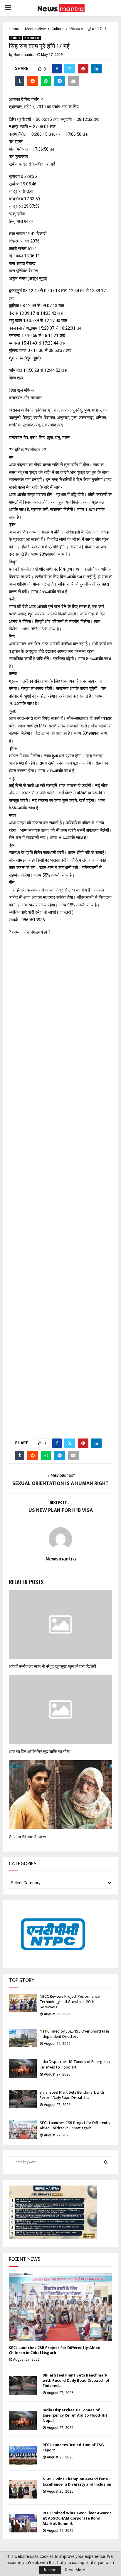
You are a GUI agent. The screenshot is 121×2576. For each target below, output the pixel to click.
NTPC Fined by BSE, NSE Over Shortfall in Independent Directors (74, 2034)
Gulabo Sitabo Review (27, 1837)
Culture (15, 38)
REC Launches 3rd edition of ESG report (73, 2447)
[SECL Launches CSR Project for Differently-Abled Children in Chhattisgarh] (23, 2130)
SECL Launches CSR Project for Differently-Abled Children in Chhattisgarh (76, 2125)
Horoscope (32, 38)
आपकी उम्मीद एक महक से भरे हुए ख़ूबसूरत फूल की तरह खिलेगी (52, 1666)
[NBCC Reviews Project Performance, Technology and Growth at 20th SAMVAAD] (23, 2003)
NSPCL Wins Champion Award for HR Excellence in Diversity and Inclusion (77, 2482)
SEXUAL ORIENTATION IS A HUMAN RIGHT (60, 1484)
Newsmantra (24, 55)
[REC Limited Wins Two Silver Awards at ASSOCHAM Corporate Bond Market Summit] (23, 2523)
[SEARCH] (106, 2162)
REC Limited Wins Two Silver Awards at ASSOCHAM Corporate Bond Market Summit (77, 2518)
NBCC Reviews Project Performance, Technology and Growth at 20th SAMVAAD (70, 2002)
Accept (50, 2570)
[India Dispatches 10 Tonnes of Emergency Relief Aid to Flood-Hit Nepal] (23, 2068)
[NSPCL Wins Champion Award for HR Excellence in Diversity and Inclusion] (23, 2489)
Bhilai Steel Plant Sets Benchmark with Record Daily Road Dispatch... (72, 2095)
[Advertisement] (60, 1182)
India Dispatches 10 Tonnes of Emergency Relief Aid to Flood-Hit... (75, 2064)
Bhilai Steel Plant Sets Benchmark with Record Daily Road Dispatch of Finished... (76, 2380)
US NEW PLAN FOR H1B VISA (61, 1510)
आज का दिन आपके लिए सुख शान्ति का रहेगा (39, 1752)
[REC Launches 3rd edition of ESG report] (23, 2455)
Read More (75, 2570)
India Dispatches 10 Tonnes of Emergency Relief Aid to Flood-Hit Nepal (75, 2415)
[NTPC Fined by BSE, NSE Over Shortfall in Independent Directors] (23, 2038)
